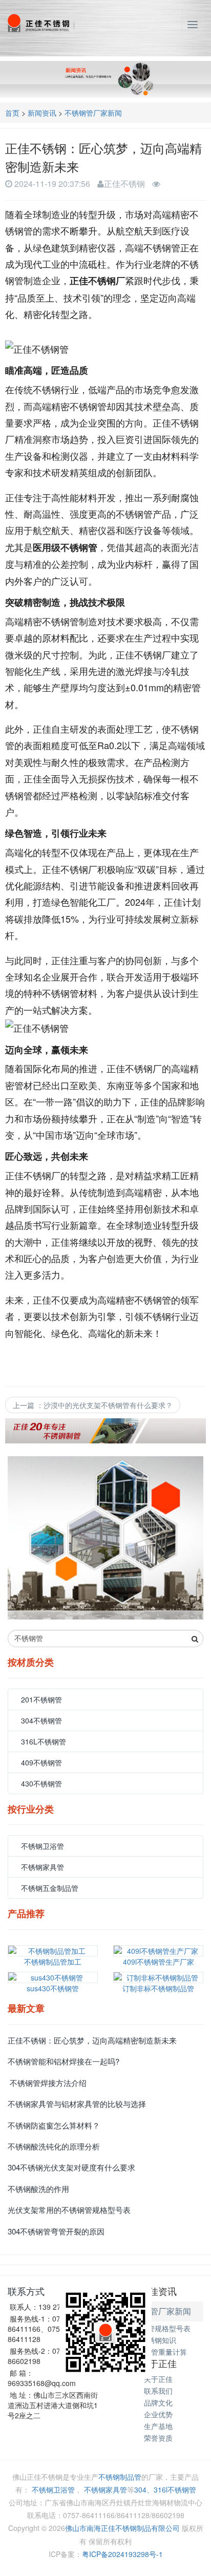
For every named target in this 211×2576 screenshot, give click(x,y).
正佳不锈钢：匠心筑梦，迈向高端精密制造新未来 (92, 2040)
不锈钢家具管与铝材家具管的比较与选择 (77, 2104)
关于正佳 (158, 2379)
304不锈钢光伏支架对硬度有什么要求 (71, 2167)
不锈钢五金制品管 (50, 1888)
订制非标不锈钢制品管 (158, 1988)
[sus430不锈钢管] (53, 1977)
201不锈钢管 (41, 1699)
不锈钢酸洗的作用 (38, 2189)
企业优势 (158, 2414)
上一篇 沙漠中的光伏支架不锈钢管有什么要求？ (93, 1405)
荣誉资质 (158, 2438)
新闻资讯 (42, 113)
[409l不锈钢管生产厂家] (158, 1951)
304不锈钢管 (41, 1720)
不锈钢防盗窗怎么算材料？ (54, 2125)
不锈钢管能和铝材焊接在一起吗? (64, 2061)
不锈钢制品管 (120, 2477)
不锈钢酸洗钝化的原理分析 (54, 2146)
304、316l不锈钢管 (165, 2489)
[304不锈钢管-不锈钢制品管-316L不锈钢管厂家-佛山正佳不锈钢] (40, 23)
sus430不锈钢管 (53, 1988)
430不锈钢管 (41, 1783)
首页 (12, 113)
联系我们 (158, 2391)
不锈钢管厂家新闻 (93, 113)
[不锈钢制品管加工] (53, 1951)
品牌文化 (158, 2402)
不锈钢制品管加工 (53, 1962)
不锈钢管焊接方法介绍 (47, 2083)
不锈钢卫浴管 (43, 1846)
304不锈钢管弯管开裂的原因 (56, 2231)
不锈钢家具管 (43, 1867)
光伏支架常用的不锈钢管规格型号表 (69, 2210)
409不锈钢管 (41, 1762)
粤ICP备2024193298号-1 (122, 2554)
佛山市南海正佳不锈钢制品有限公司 (122, 2528)
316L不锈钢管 (44, 1741)
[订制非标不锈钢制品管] (158, 1977)
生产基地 (158, 2426)
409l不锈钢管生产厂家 (159, 1962)
